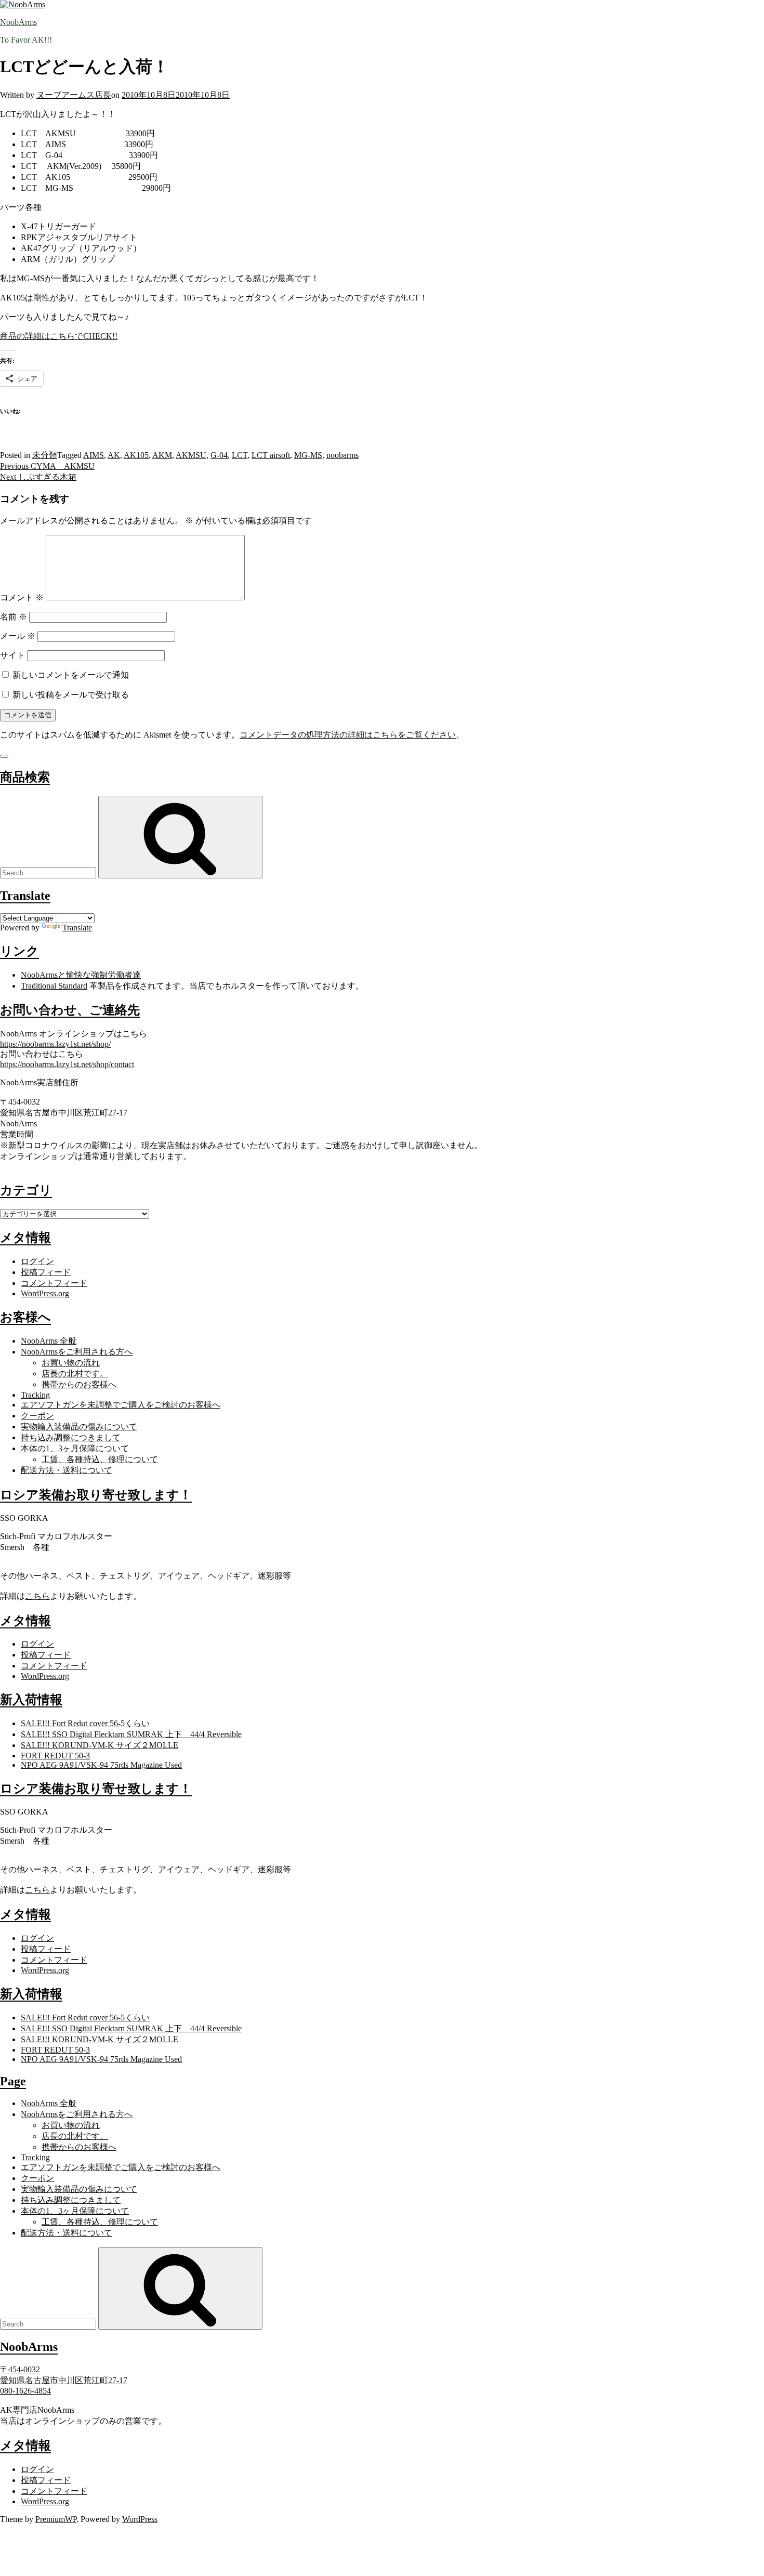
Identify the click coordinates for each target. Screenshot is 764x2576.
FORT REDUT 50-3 (55, 1756)
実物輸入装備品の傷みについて (79, 1427)
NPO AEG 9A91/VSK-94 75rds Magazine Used (101, 1765)
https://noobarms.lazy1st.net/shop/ (55, 1044)
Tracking (35, 1395)
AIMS (94, 455)
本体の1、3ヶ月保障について (75, 1448)
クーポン (37, 1416)
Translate (77, 928)
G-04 (219, 455)
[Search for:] (49, 872)
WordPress (140, 2519)
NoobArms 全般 (49, 1341)
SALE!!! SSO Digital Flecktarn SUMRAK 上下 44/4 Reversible (131, 1734)
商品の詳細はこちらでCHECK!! (59, 336)
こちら (37, 1596)
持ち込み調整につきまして (71, 1437)
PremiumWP (56, 2519)
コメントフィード (54, 1283)
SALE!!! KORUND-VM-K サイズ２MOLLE (100, 1745)
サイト (12, 655)
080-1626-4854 (25, 2391)
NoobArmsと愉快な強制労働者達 (81, 975)
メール (18, 636)
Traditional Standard (54, 986)
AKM (162, 455)
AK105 (136, 455)
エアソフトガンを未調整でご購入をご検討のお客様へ (121, 1405)
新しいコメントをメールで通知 (71, 675)
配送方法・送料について (67, 1470)
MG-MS (308, 455)
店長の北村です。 (75, 1374)
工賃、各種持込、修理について (100, 1459)
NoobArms (18, 22)
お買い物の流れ (71, 1363)
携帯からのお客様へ (79, 1384)
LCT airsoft (271, 455)
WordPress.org (45, 1293)
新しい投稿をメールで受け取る (71, 695)
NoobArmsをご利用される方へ (77, 1352)
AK (114, 455)
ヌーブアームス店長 (74, 95)
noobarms (343, 455)
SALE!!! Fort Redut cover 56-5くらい (85, 1723)
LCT (240, 455)
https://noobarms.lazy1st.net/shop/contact (67, 1064)
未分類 (45, 455)
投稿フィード (46, 1272)
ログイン (37, 1261)
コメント (22, 597)
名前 (14, 617)
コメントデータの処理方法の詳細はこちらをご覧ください (348, 735)
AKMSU (191, 455)
